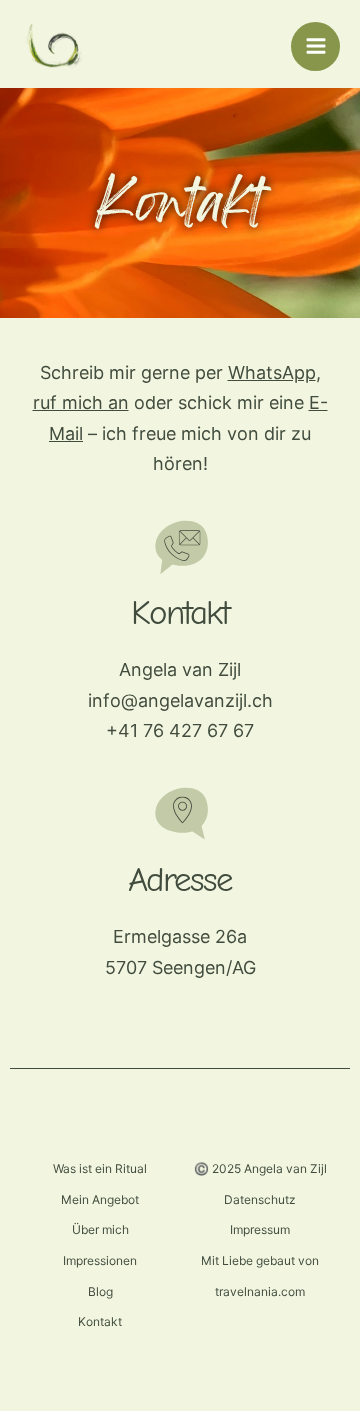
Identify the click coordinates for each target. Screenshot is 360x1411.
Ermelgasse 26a (180, 936)
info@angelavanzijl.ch (180, 700)
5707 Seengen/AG (180, 967)
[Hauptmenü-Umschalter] (315, 46)
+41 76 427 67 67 (180, 730)
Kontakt (100, 1321)
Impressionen (100, 1260)
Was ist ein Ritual (100, 1168)
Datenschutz (260, 1199)
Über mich (100, 1229)
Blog (100, 1291)
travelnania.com (260, 1291)
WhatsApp (272, 372)
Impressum (260, 1229)
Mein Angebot (100, 1199)
